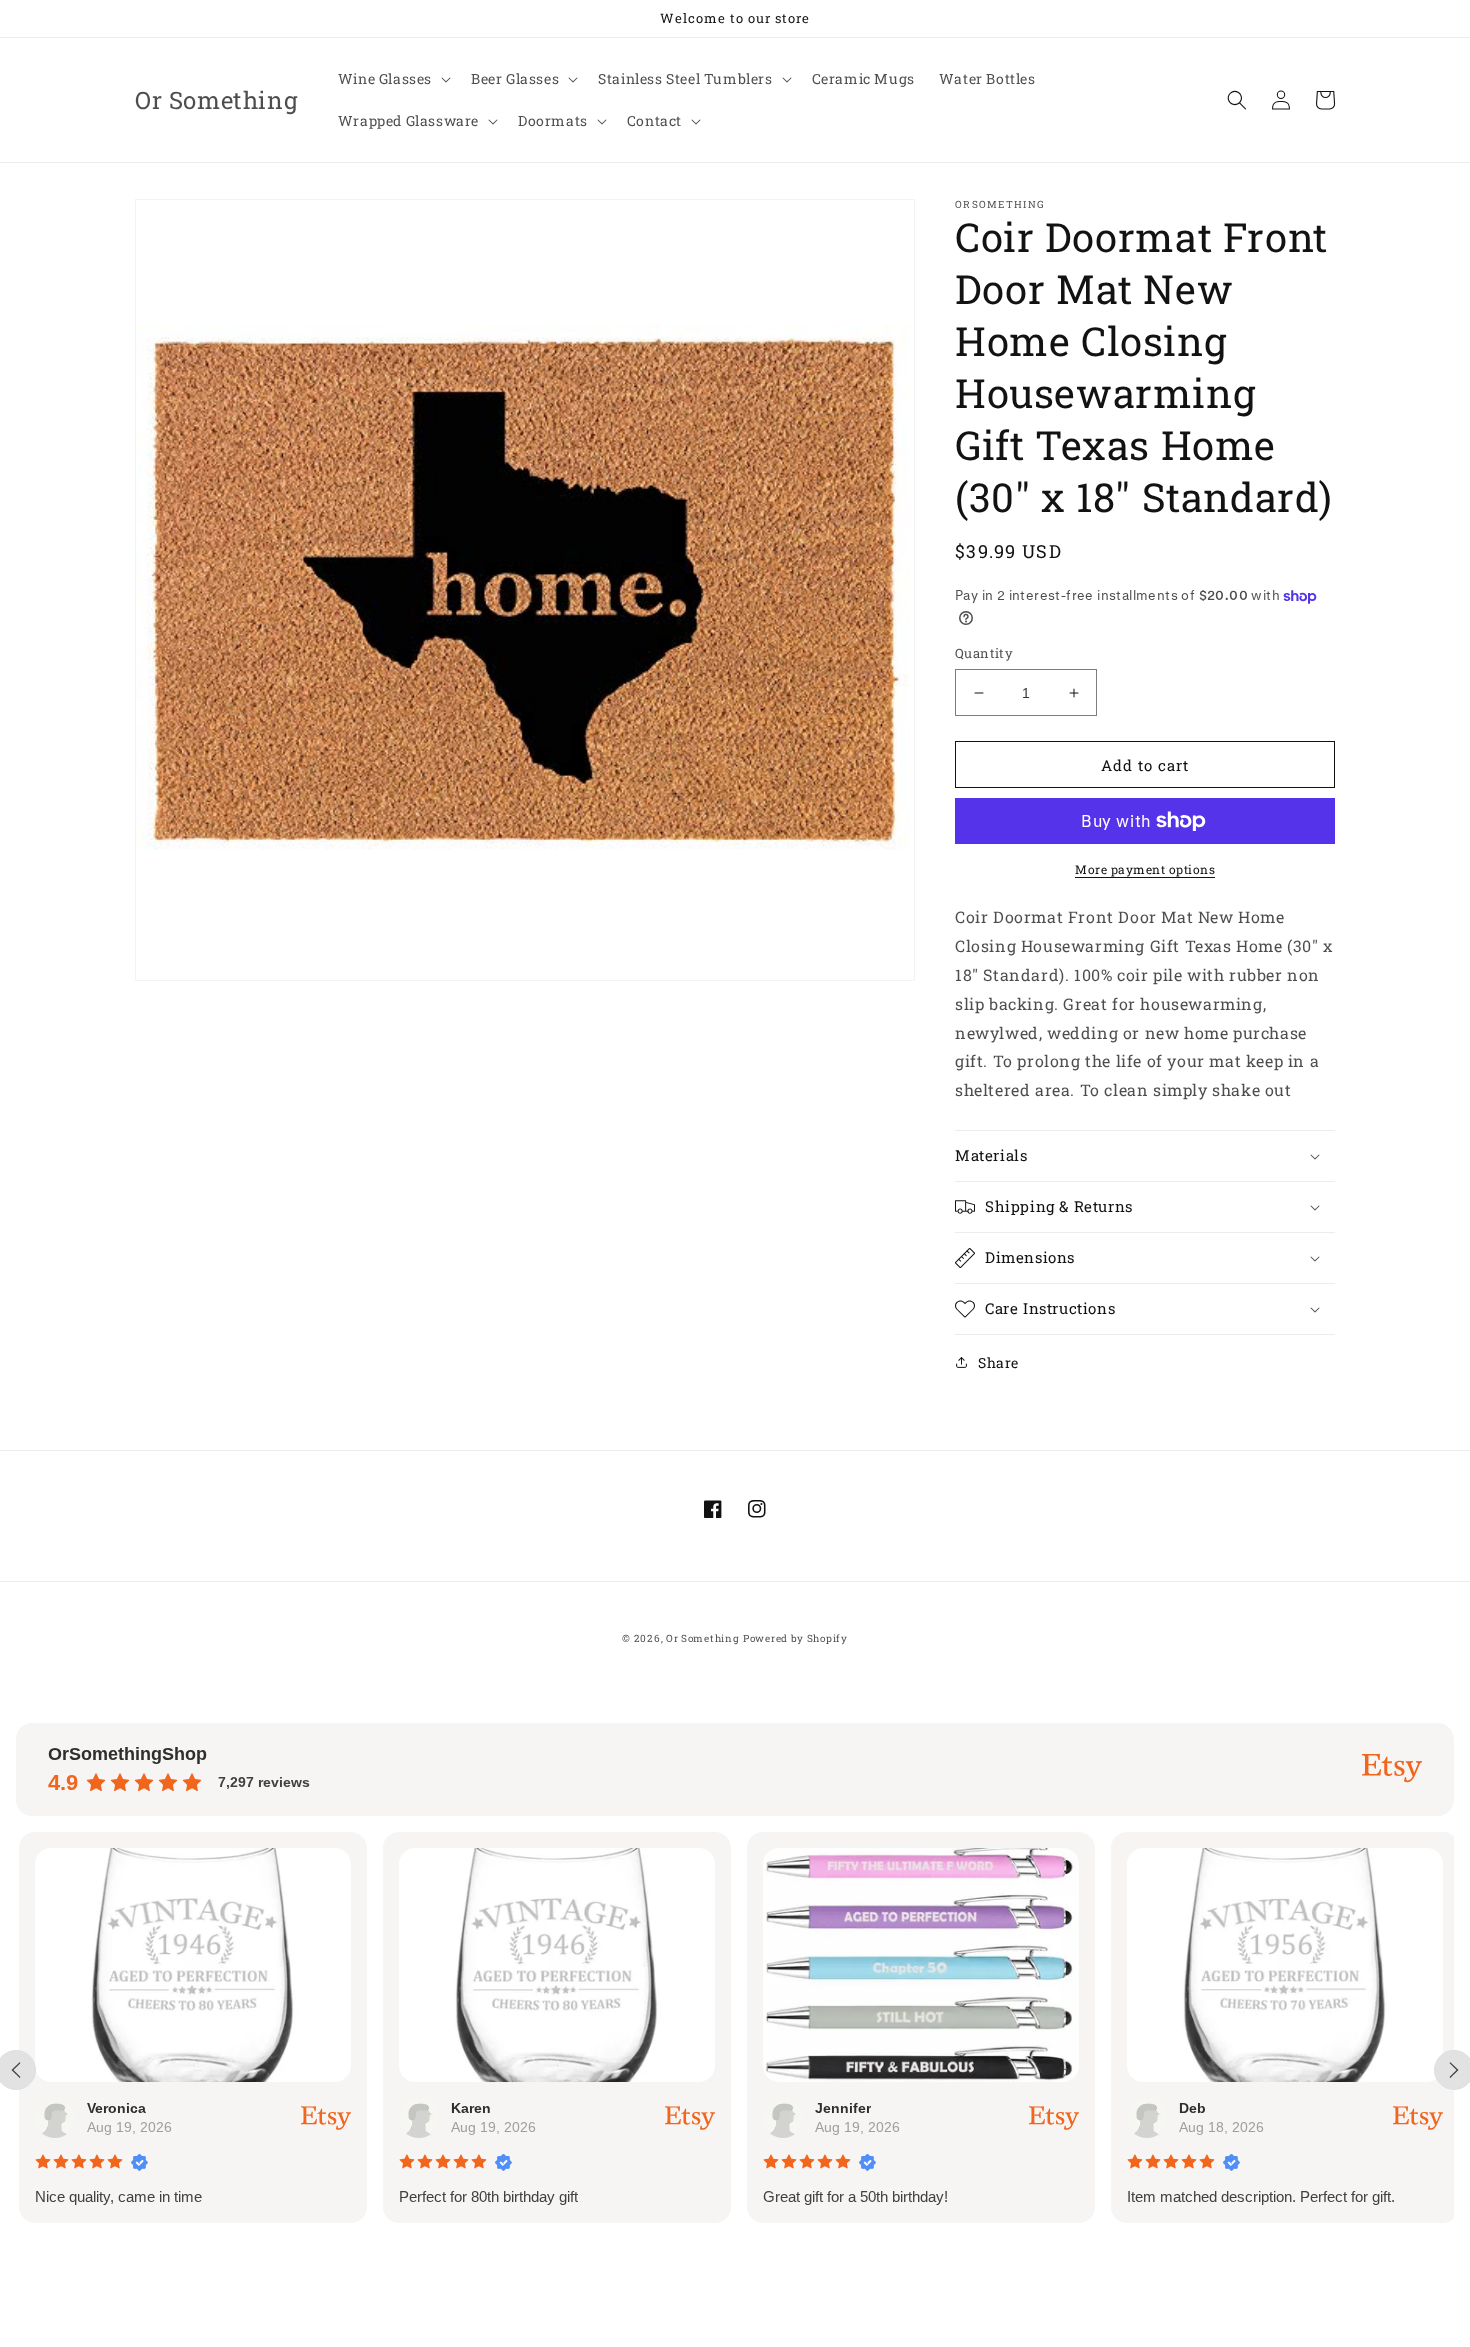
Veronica (113, 2108)
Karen (468, 2108)
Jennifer (840, 2108)
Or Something (702, 1638)
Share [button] (998, 1362)
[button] (392, 79)
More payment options (1145, 869)
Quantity (984, 653)
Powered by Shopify (795, 1638)
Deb (1189, 2108)
